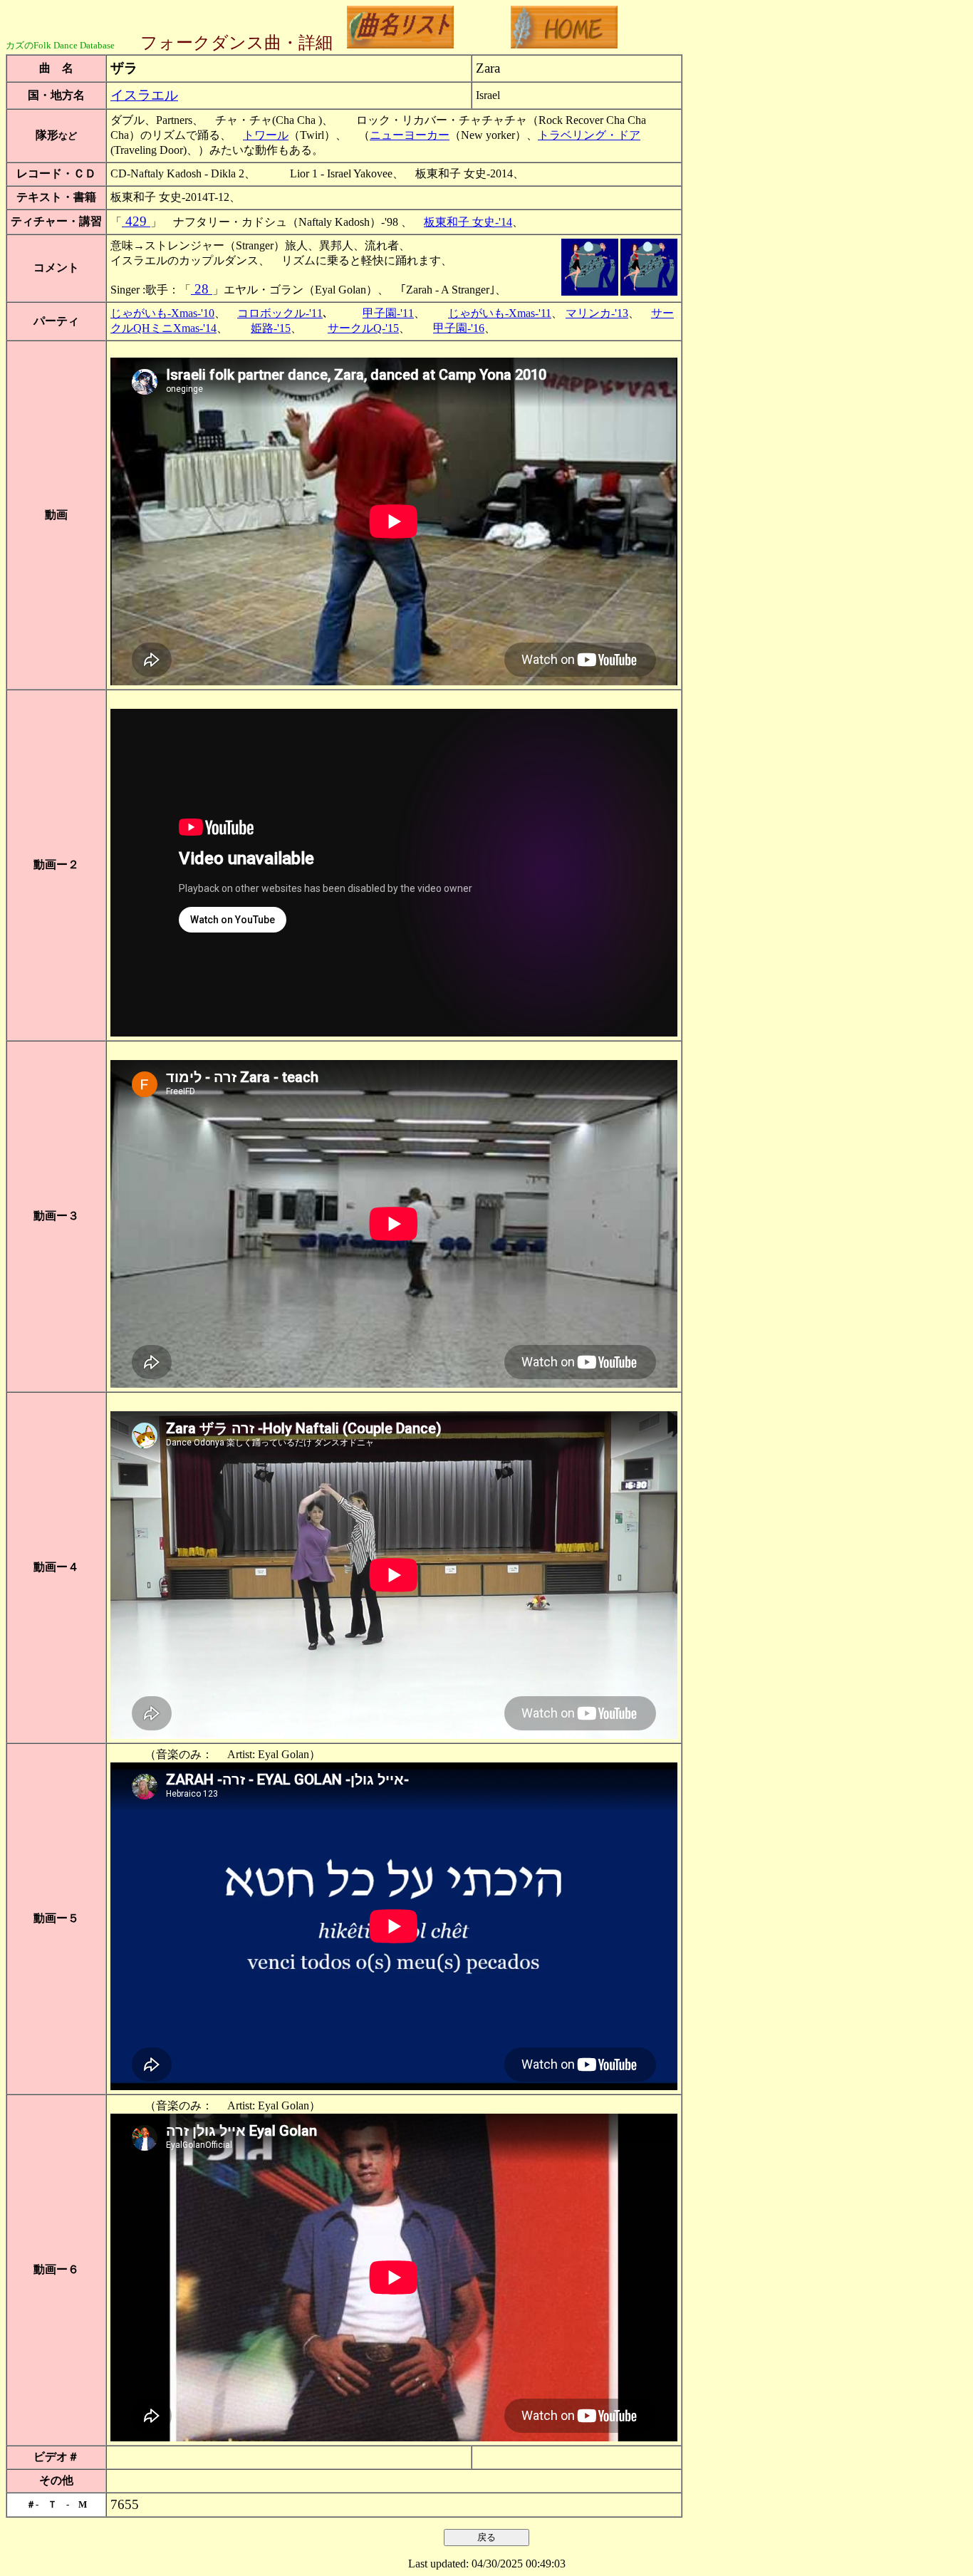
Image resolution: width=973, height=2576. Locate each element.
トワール (266, 135)
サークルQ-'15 (363, 328)
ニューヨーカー (410, 135)
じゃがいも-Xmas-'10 (162, 313)
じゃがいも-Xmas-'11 (500, 313)
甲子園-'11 (388, 313)
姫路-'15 (271, 328)
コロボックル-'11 (280, 313)
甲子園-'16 (459, 328)
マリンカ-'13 (597, 313)
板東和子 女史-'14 (468, 222)
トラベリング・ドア (589, 135)
